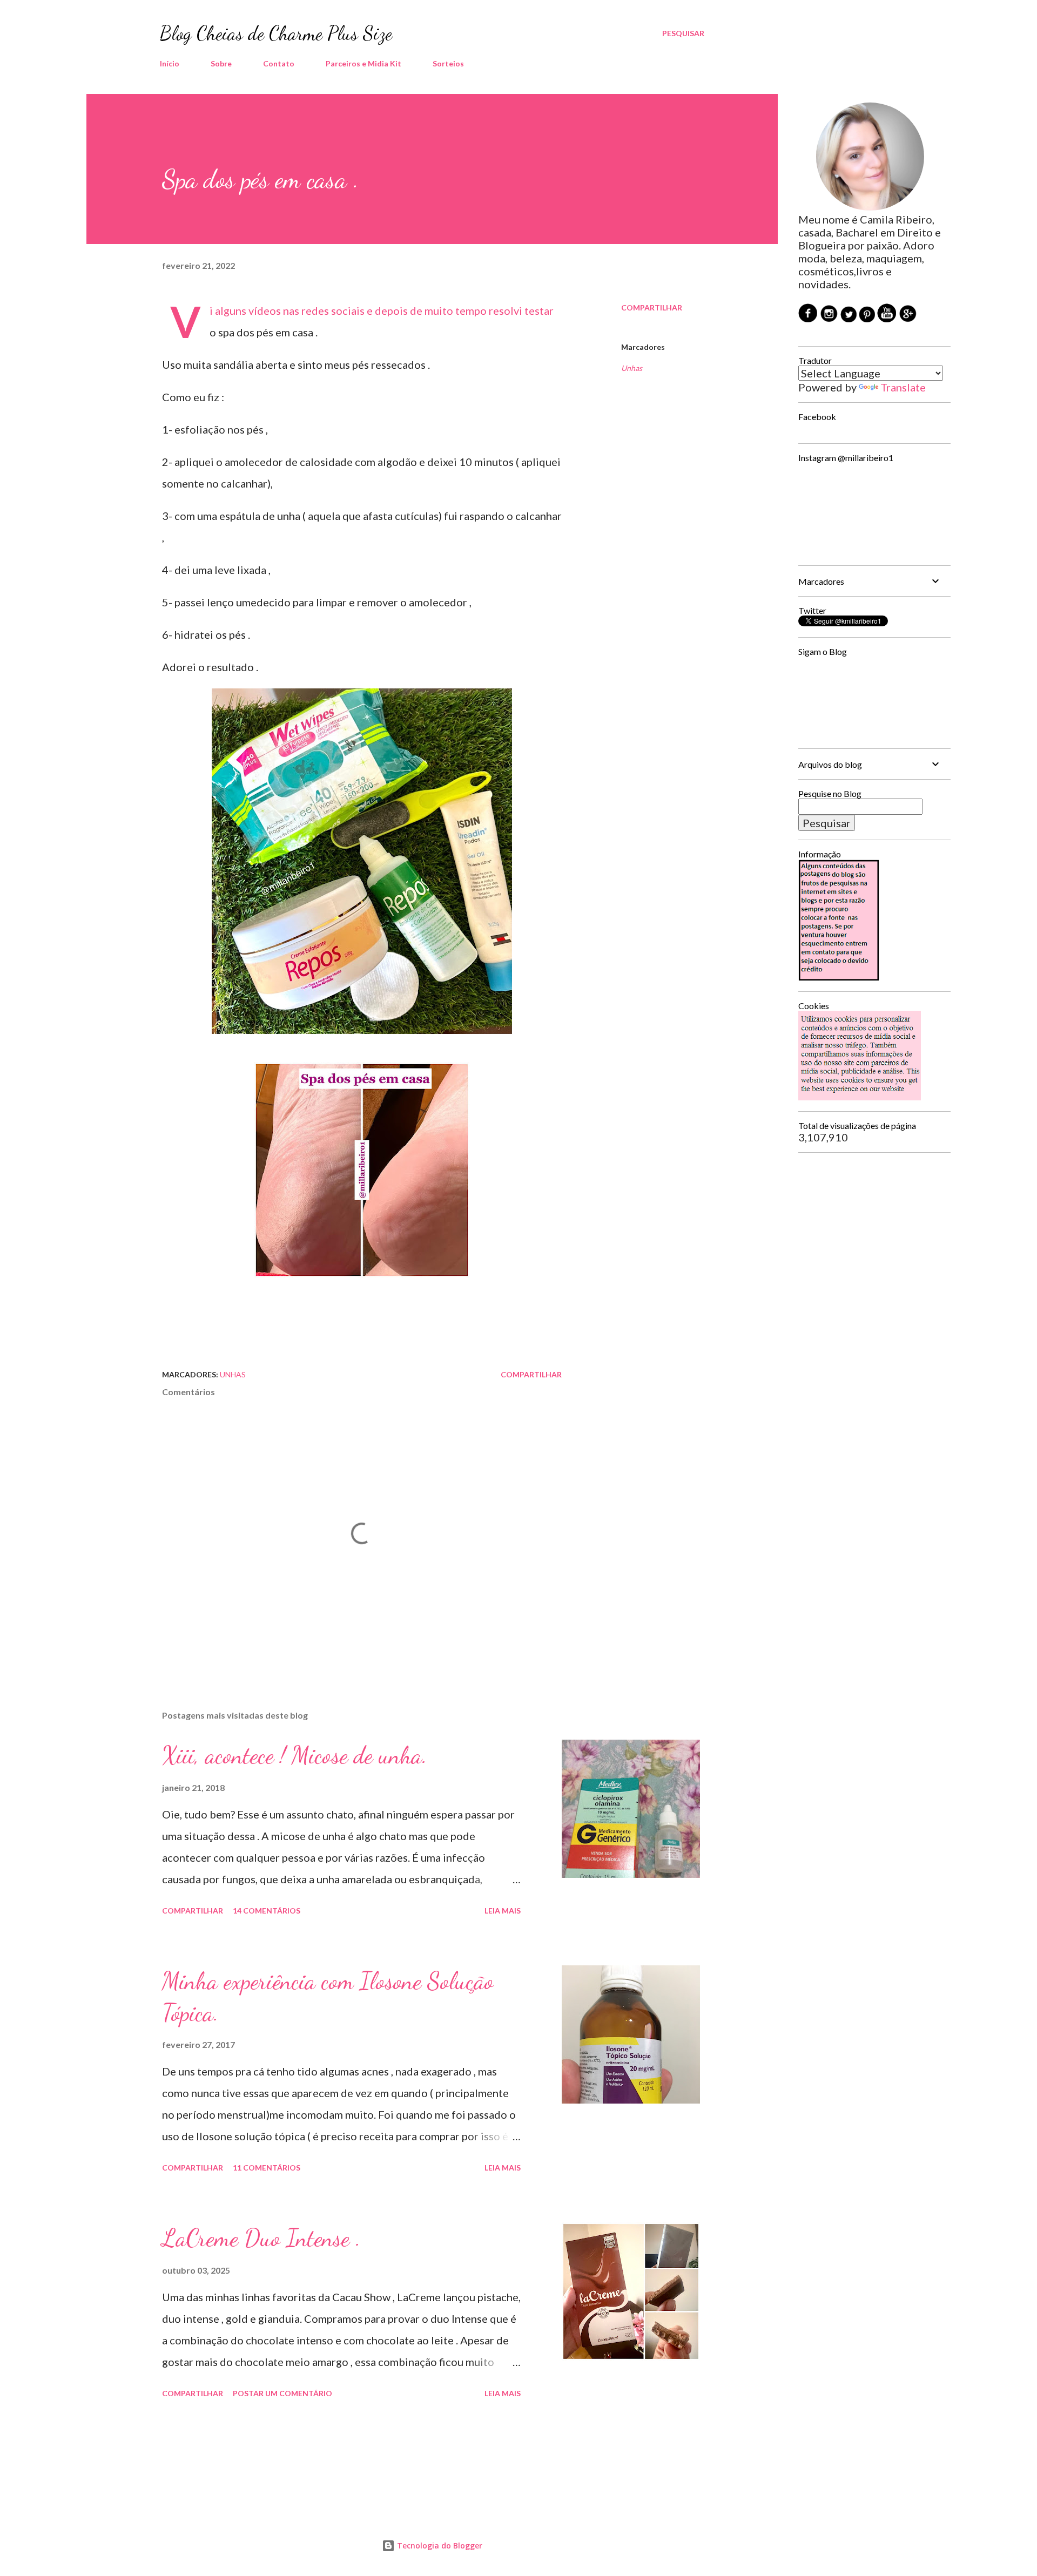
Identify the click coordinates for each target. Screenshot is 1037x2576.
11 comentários (267, 2168)
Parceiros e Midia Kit (363, 63)
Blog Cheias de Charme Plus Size (276, 33)
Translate (903, 387)
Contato (279, 63)
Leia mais (503, 1911)
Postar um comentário (282, 2393)
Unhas (632, 368)
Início (170, 63)
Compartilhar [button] (652, 307)
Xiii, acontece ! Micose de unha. (295, 1755)
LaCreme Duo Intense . (261, 2238)
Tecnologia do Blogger (439, 2545)
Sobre (221, 63)
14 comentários (267, 1911)
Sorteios (448, 63)
